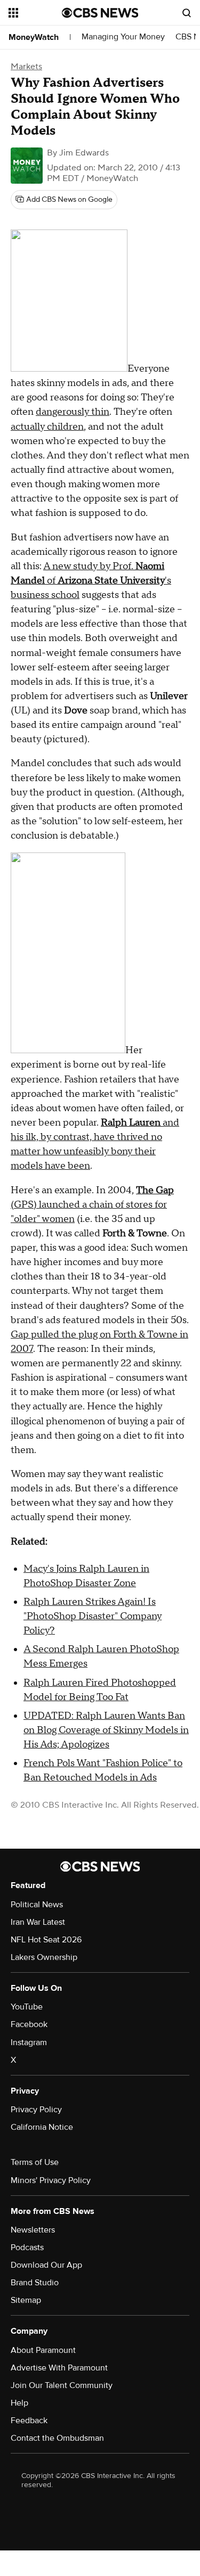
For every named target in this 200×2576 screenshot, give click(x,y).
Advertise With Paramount (59, 2368)
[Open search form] (187, 13)
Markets (26, 67)
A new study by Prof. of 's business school (91, 581)
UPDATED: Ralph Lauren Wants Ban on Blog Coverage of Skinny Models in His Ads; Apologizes (106, 1730)
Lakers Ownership (44, 1957)
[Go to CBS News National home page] (100, 13)
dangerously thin (73, 412)
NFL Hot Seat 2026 (46, 1940)
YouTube (27, 2007)
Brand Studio (35, 2283)
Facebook (29, 2024)
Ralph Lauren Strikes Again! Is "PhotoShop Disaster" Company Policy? (93, 1616)
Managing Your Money (123, 37)
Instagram (29, 2042)
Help (19, 2403)
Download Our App (46, 2265)
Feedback (29, 2421)
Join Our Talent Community (62, 2385)
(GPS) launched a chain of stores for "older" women (92, 1205)
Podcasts (27, 2247)
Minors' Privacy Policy (51, 2180)
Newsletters (33, 2230)
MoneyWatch (34, 37)
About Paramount (43, 2350)
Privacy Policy (36, 2110)
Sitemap (26, 2300)
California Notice (42, 2127)
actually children (47, 427)
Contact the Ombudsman (57, 2438)
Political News (37, 1905)
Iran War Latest (38, 1922)
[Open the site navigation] (35, 13)
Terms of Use (35, 2162)
